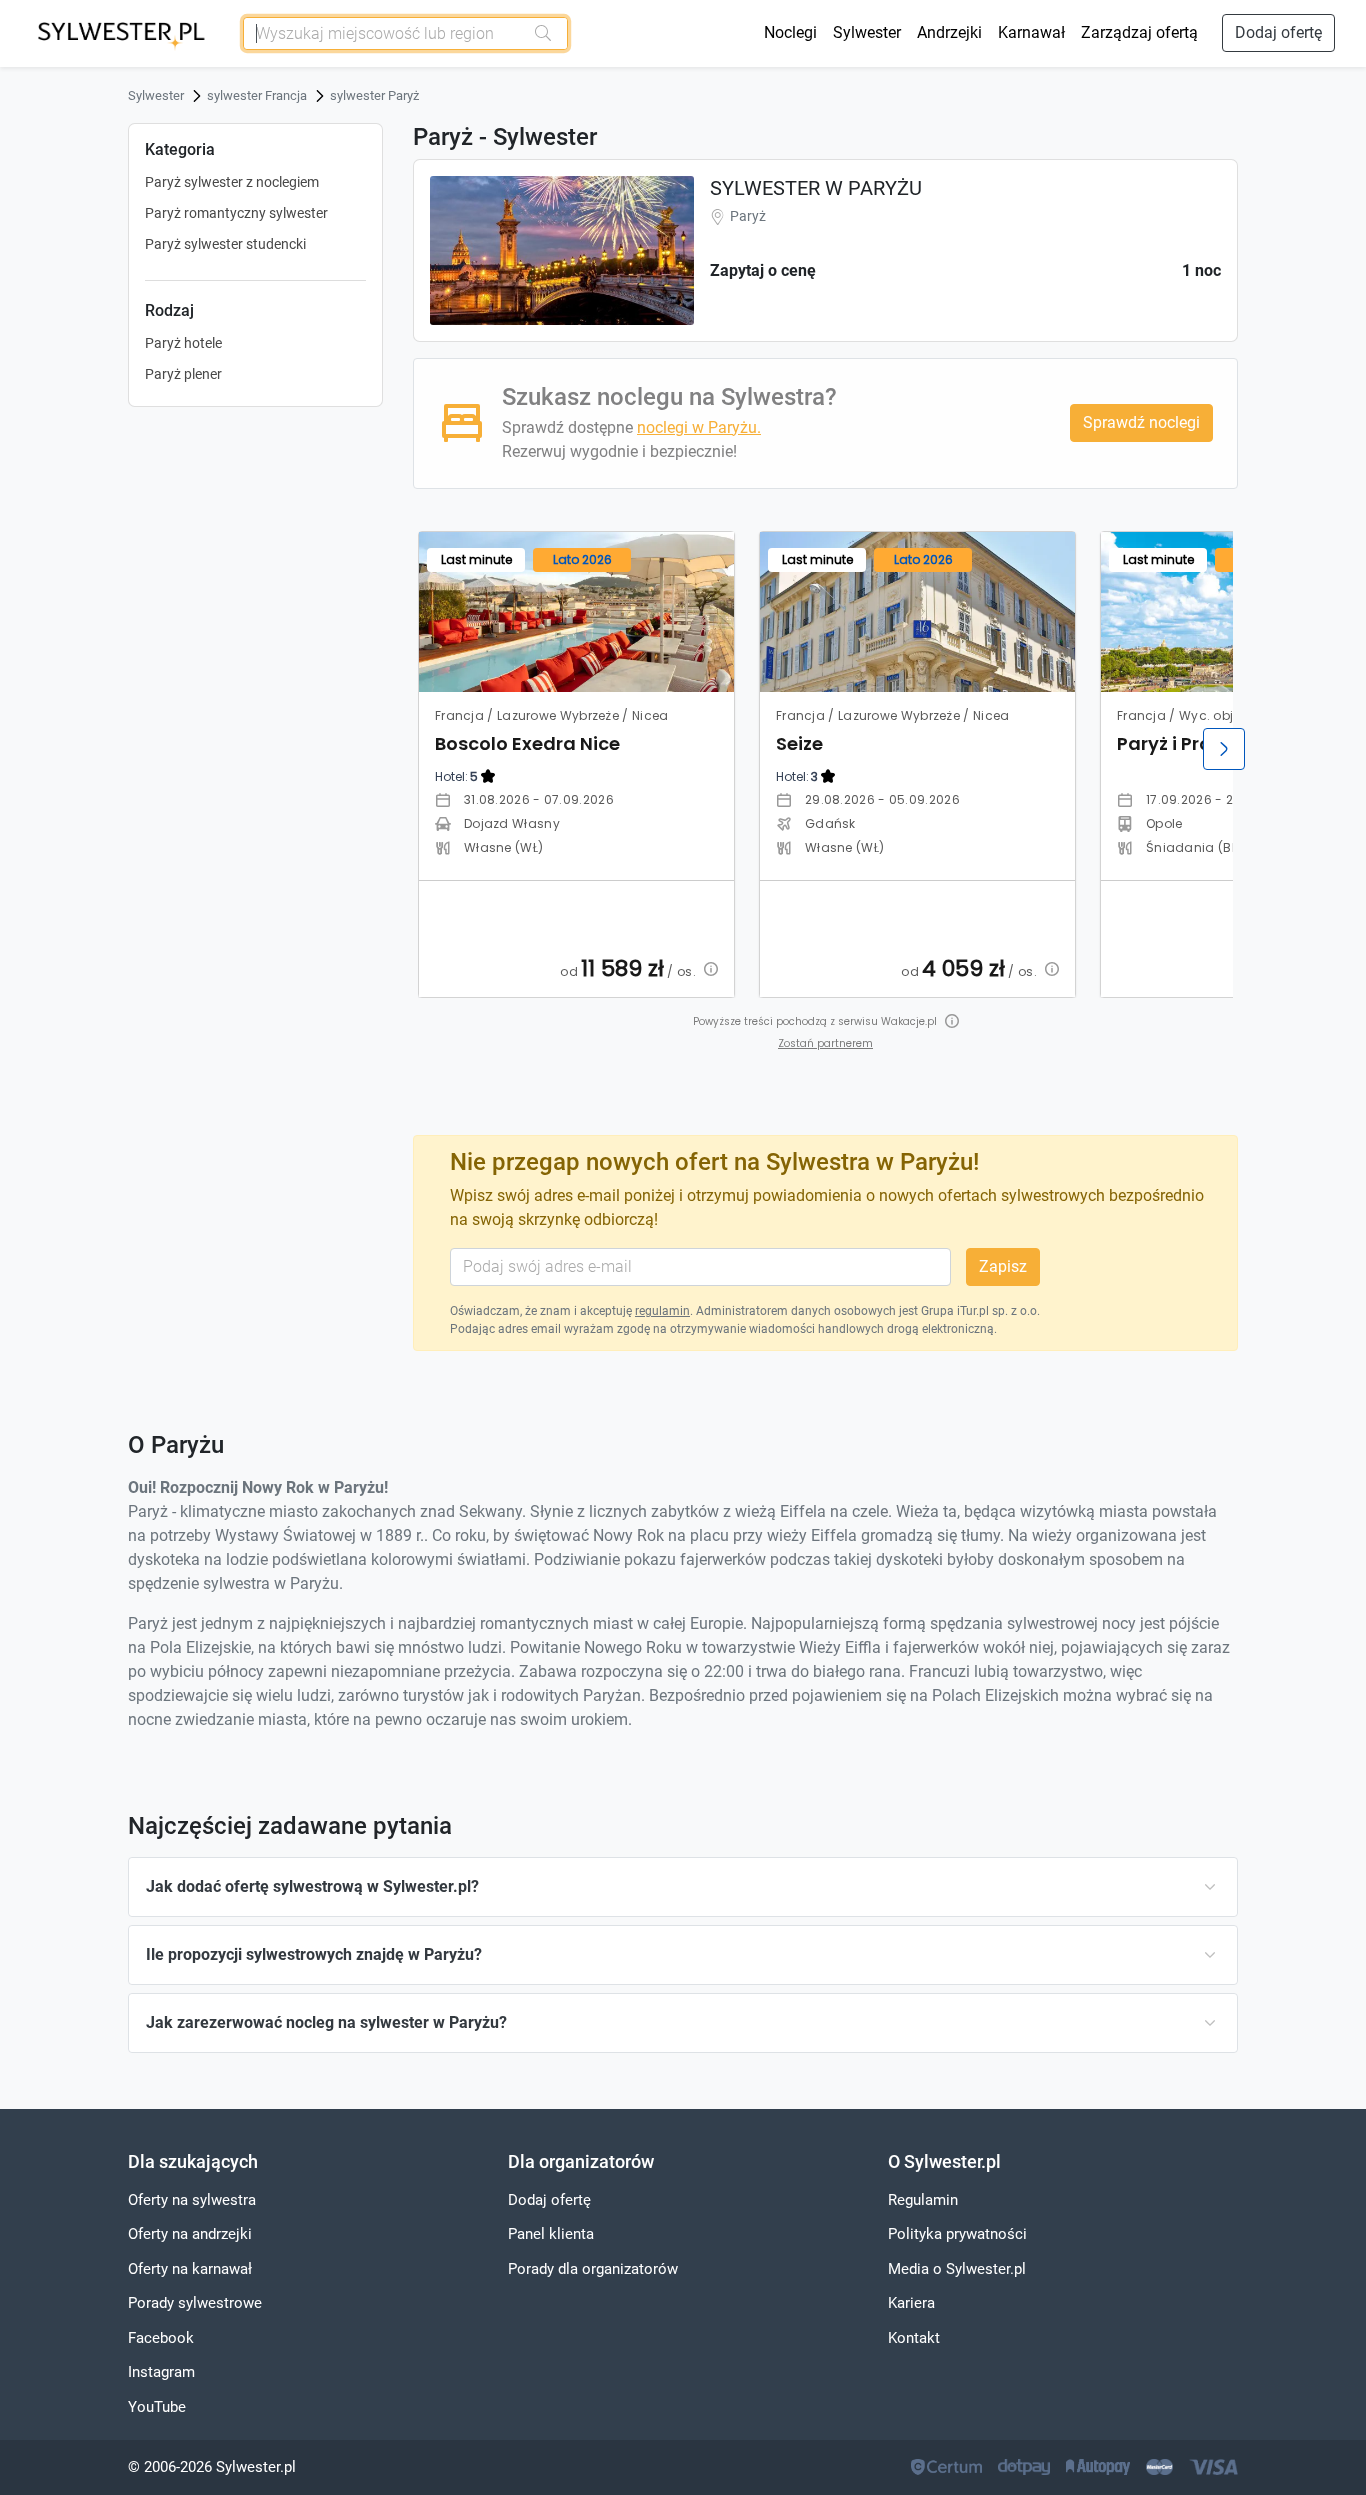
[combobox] (384, 33)
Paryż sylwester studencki (225, 244)
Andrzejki (949, 32)
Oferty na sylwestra (192, 2200)
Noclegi (790, 32)
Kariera (911, 2303)
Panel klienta (551, 2234)
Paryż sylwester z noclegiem (232, 182)
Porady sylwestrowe (195, 2303)
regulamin (662, 1311)
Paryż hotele (183, 343)
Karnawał (1031, 32)
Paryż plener (183, 374)
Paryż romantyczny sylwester (236, 213)
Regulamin (923, 2200)
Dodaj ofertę (1278, 32)
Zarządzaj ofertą (1139, 32)
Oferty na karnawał (190, 2269)
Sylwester (867, 32)
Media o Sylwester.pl (957, 2269)
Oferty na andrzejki (190, 2234)
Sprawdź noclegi (1141, 422)
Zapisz (1003, 1266)
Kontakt (914, 2338)
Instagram (161, 2372)
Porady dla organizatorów (593, 2269)
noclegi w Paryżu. (699, 427)
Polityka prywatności (957, 2234)
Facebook (161, 2338)
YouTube (157, 2407)
